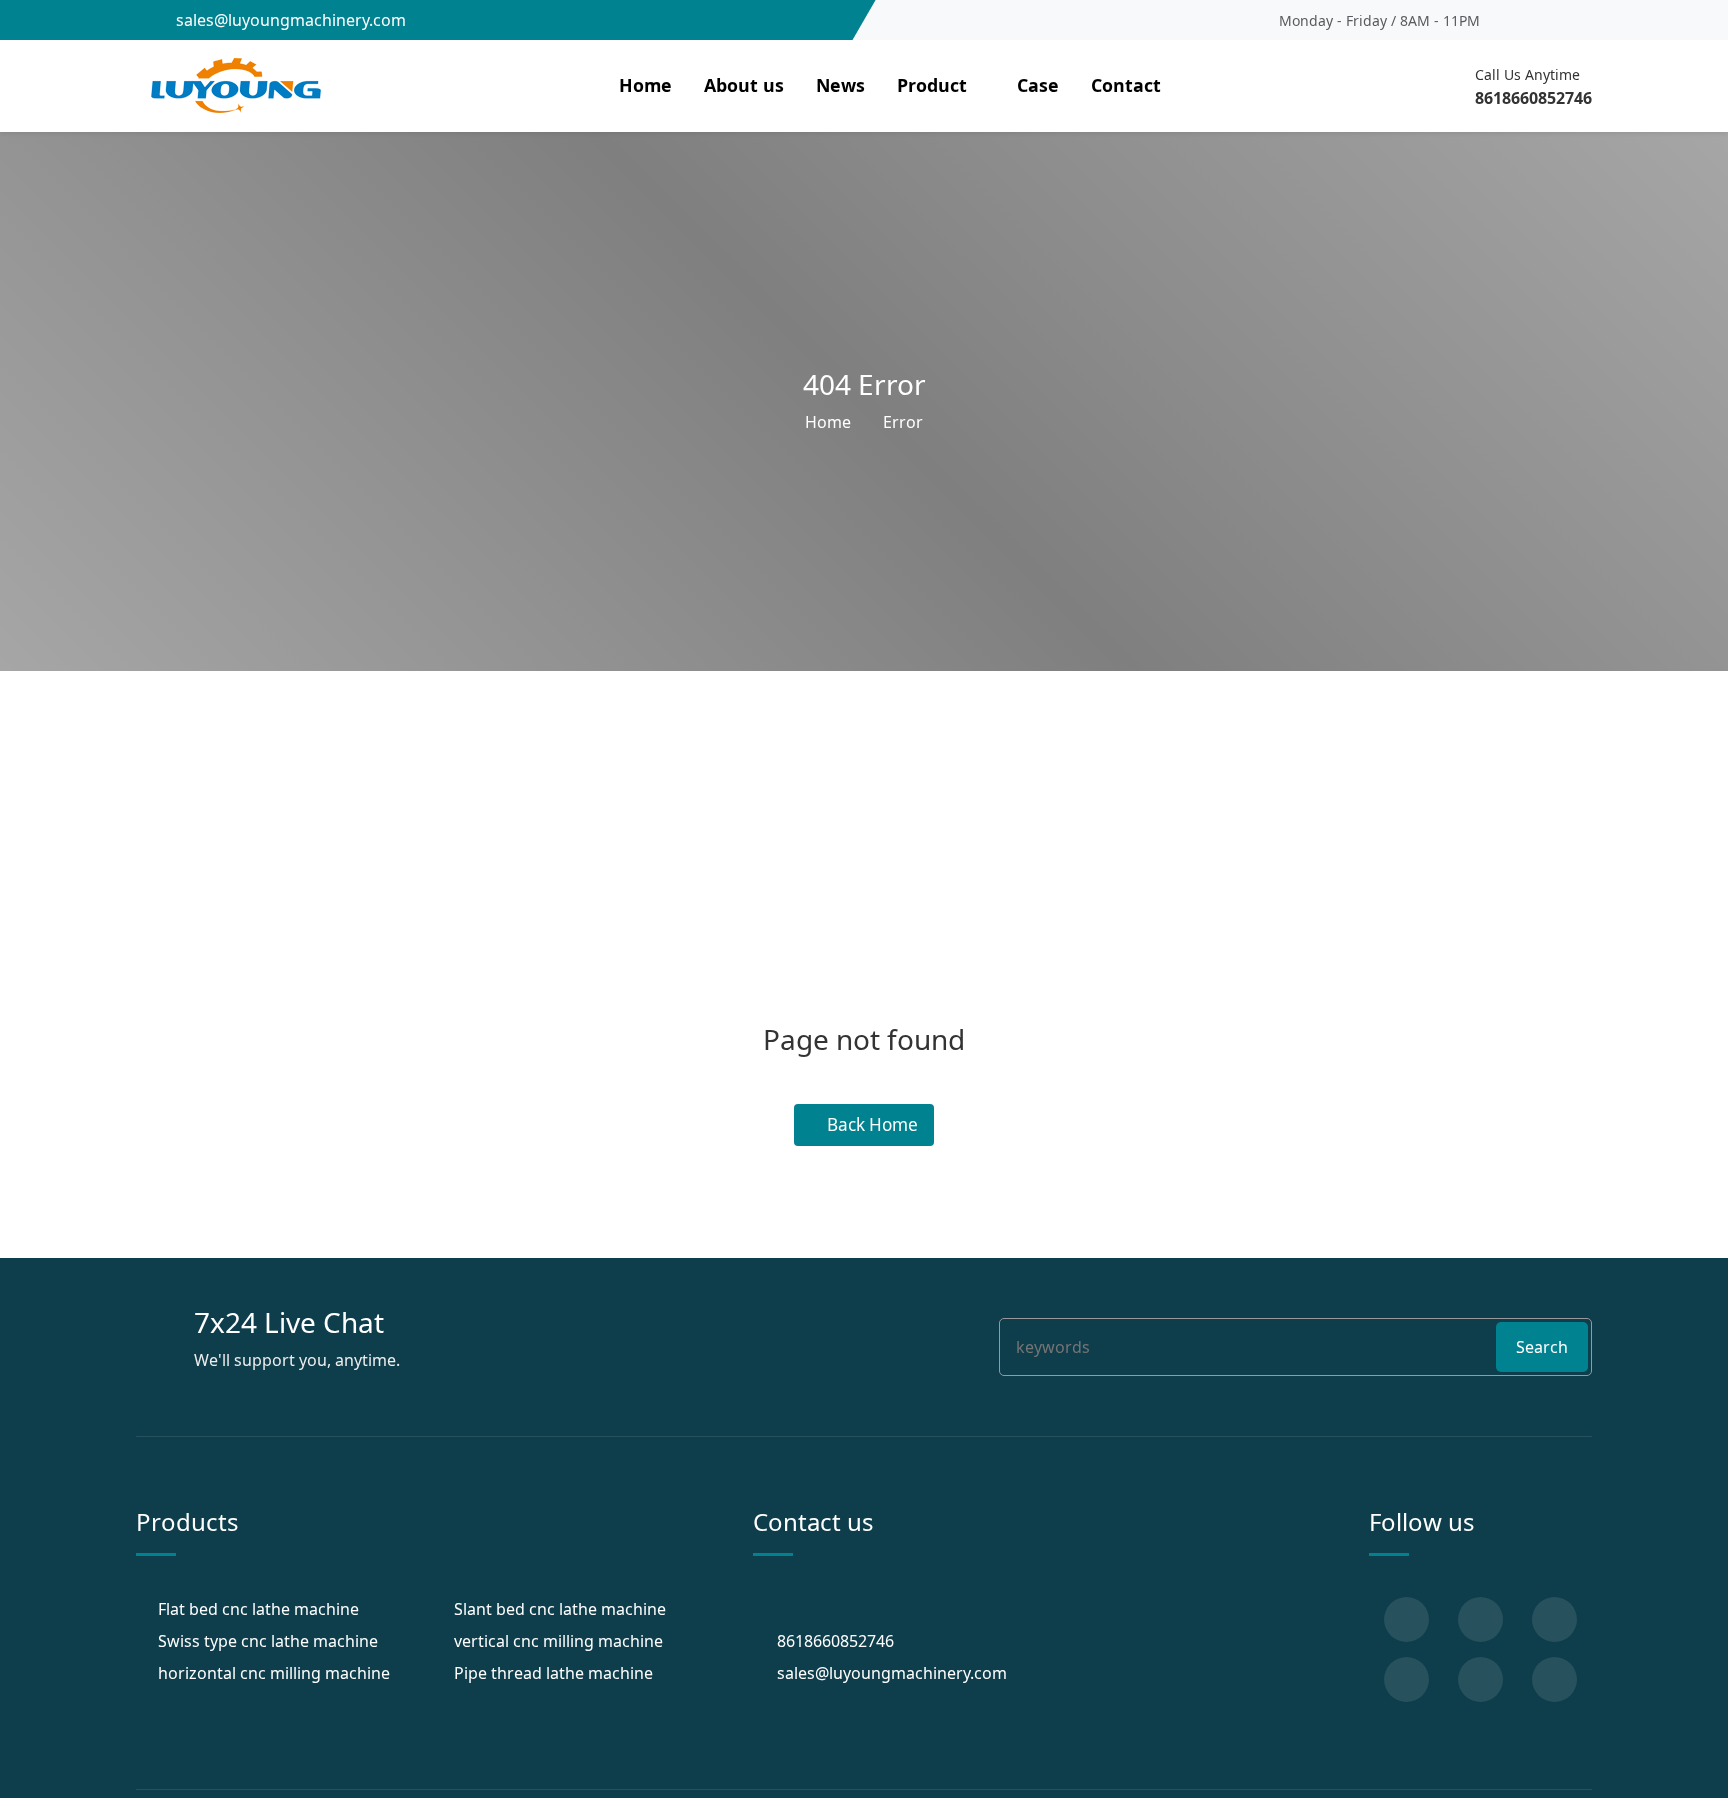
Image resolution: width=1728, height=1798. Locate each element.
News (840, 85)
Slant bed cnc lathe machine (560, 1609)
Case (1038, 85)
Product (932, 85)
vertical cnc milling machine (558, 1641)
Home (645, 85)
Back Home (870, 1125)
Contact (1126, 85)
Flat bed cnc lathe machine (258, 1609)
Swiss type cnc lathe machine (268, 1641)
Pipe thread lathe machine (553, 1673)
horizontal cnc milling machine (274, 1673)
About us (744, 85)
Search (1542, 1347)
